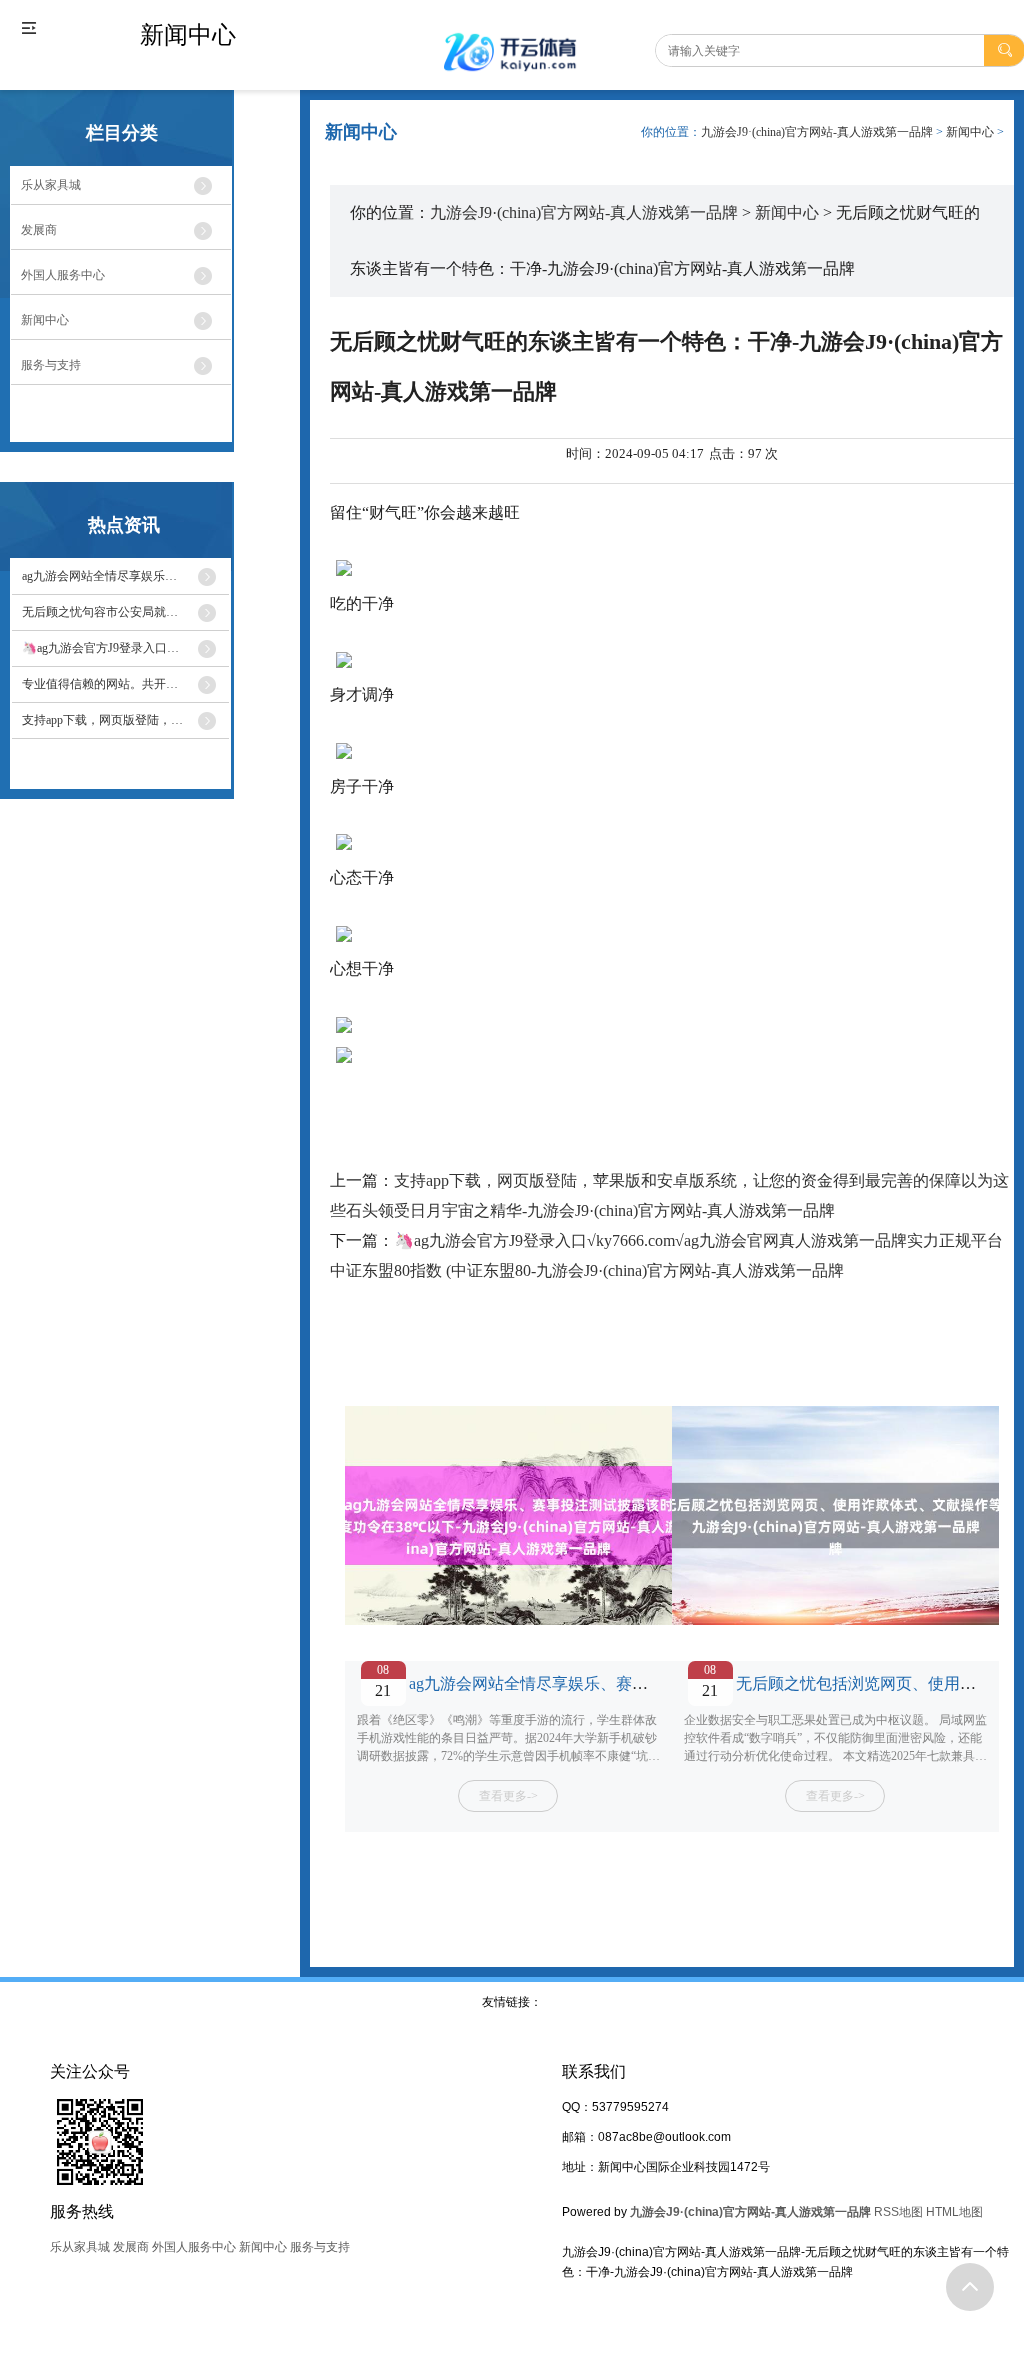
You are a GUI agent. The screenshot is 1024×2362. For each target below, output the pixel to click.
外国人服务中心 (194, 2247)
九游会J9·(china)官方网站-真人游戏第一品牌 (817, 132)
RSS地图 (898, 2212)
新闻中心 (970, 132)
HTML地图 (954, 2212)
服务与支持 (320, 2247)
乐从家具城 (80, 2247)
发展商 (131, 2247)
